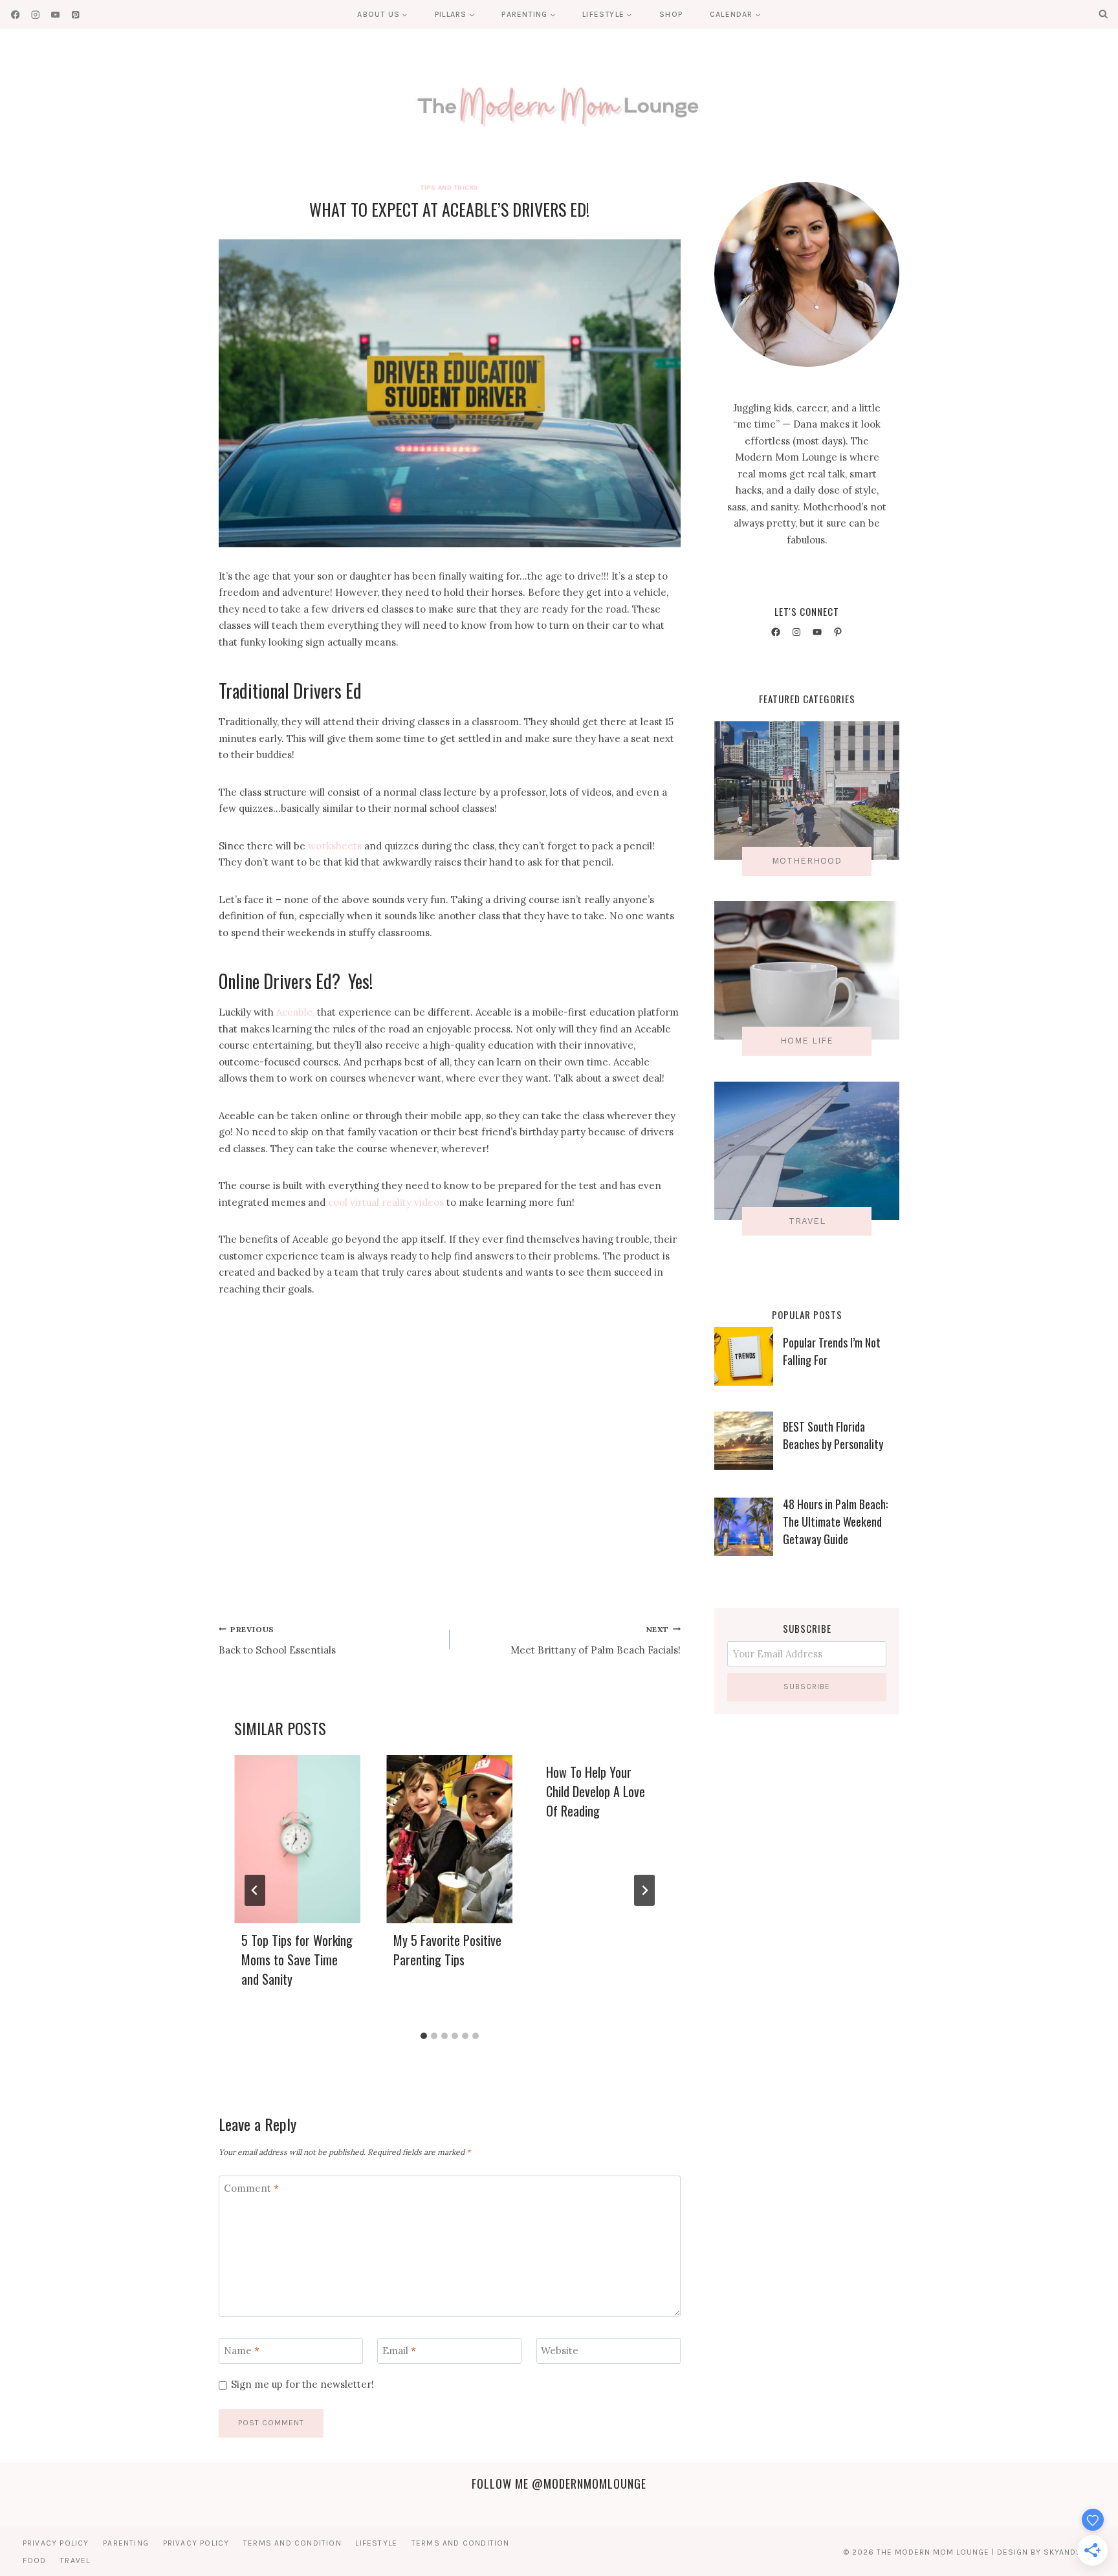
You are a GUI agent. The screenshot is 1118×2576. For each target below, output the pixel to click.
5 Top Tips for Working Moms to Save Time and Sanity (297, 1959)
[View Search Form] (1103, 14)
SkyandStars (1073, 2552)
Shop (671, 14)
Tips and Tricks (450, 187)
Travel (75, 2560)
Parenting (126, 2543)
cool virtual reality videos (386, 1202)
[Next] (644, 1890)
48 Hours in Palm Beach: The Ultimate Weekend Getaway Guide (835, 1522)
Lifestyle (376, 2543)
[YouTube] (55, 15)
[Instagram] (35, 15)
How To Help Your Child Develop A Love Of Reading (596, 1791)
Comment (251, 2188)
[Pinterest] (75, 15)
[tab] (424, 2036)
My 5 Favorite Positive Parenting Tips (447, 1950)
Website (560, 2351)
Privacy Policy (56, 2543)
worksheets (335, 846)
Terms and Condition (292, 2543)
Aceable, (295, 1012)
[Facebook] (15, 15)
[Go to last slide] (255, 1890)
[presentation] (297, 1839)
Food (35, 2560)
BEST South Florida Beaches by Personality (833, 1435)
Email (399, 2351)
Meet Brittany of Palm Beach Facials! (596, 1640)
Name (242, 2351)
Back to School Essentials (277, 1640)
